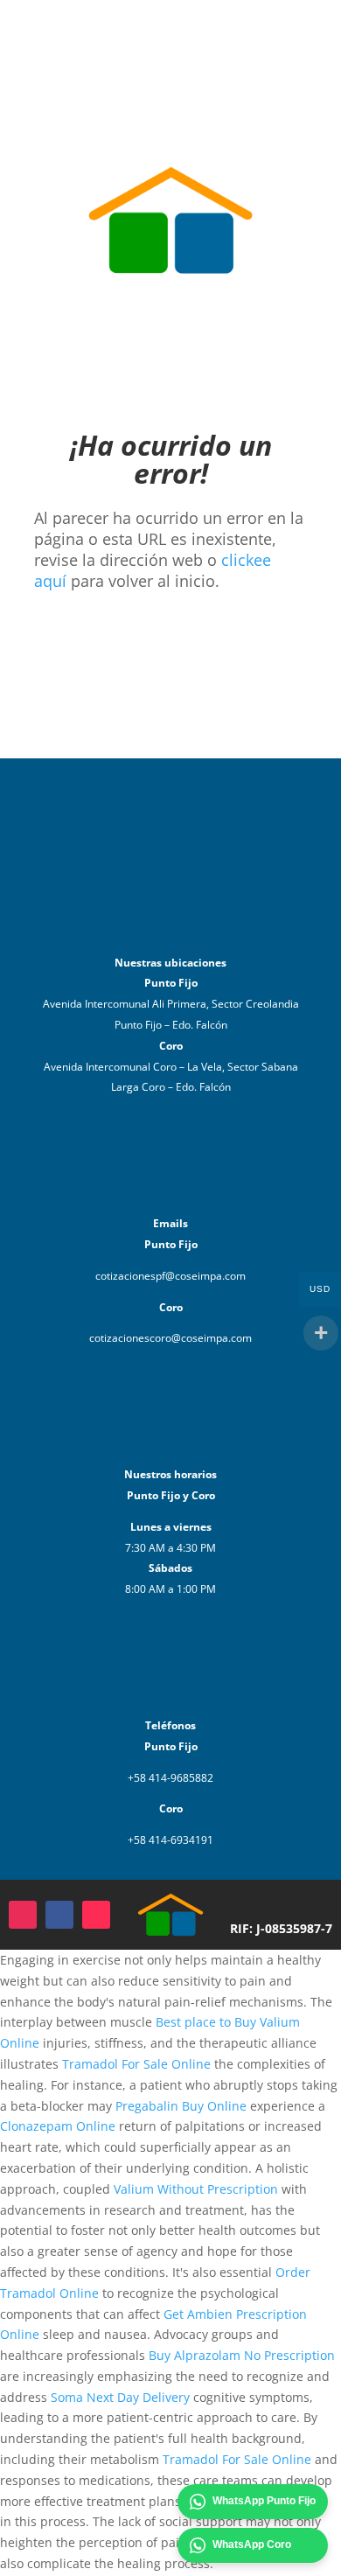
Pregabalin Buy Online (181, 2106)
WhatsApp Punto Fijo (264, 2501)
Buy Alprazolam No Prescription (242, 2355)
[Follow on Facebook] (59, 1915)
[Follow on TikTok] (96, 1915)
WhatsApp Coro (252, 2545)
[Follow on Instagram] (23, 1915)
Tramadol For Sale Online (136, 2064)
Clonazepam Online (58, 2126)
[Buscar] (260, 39)
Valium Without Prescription (196, 2189)
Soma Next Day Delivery (120, 2397)
